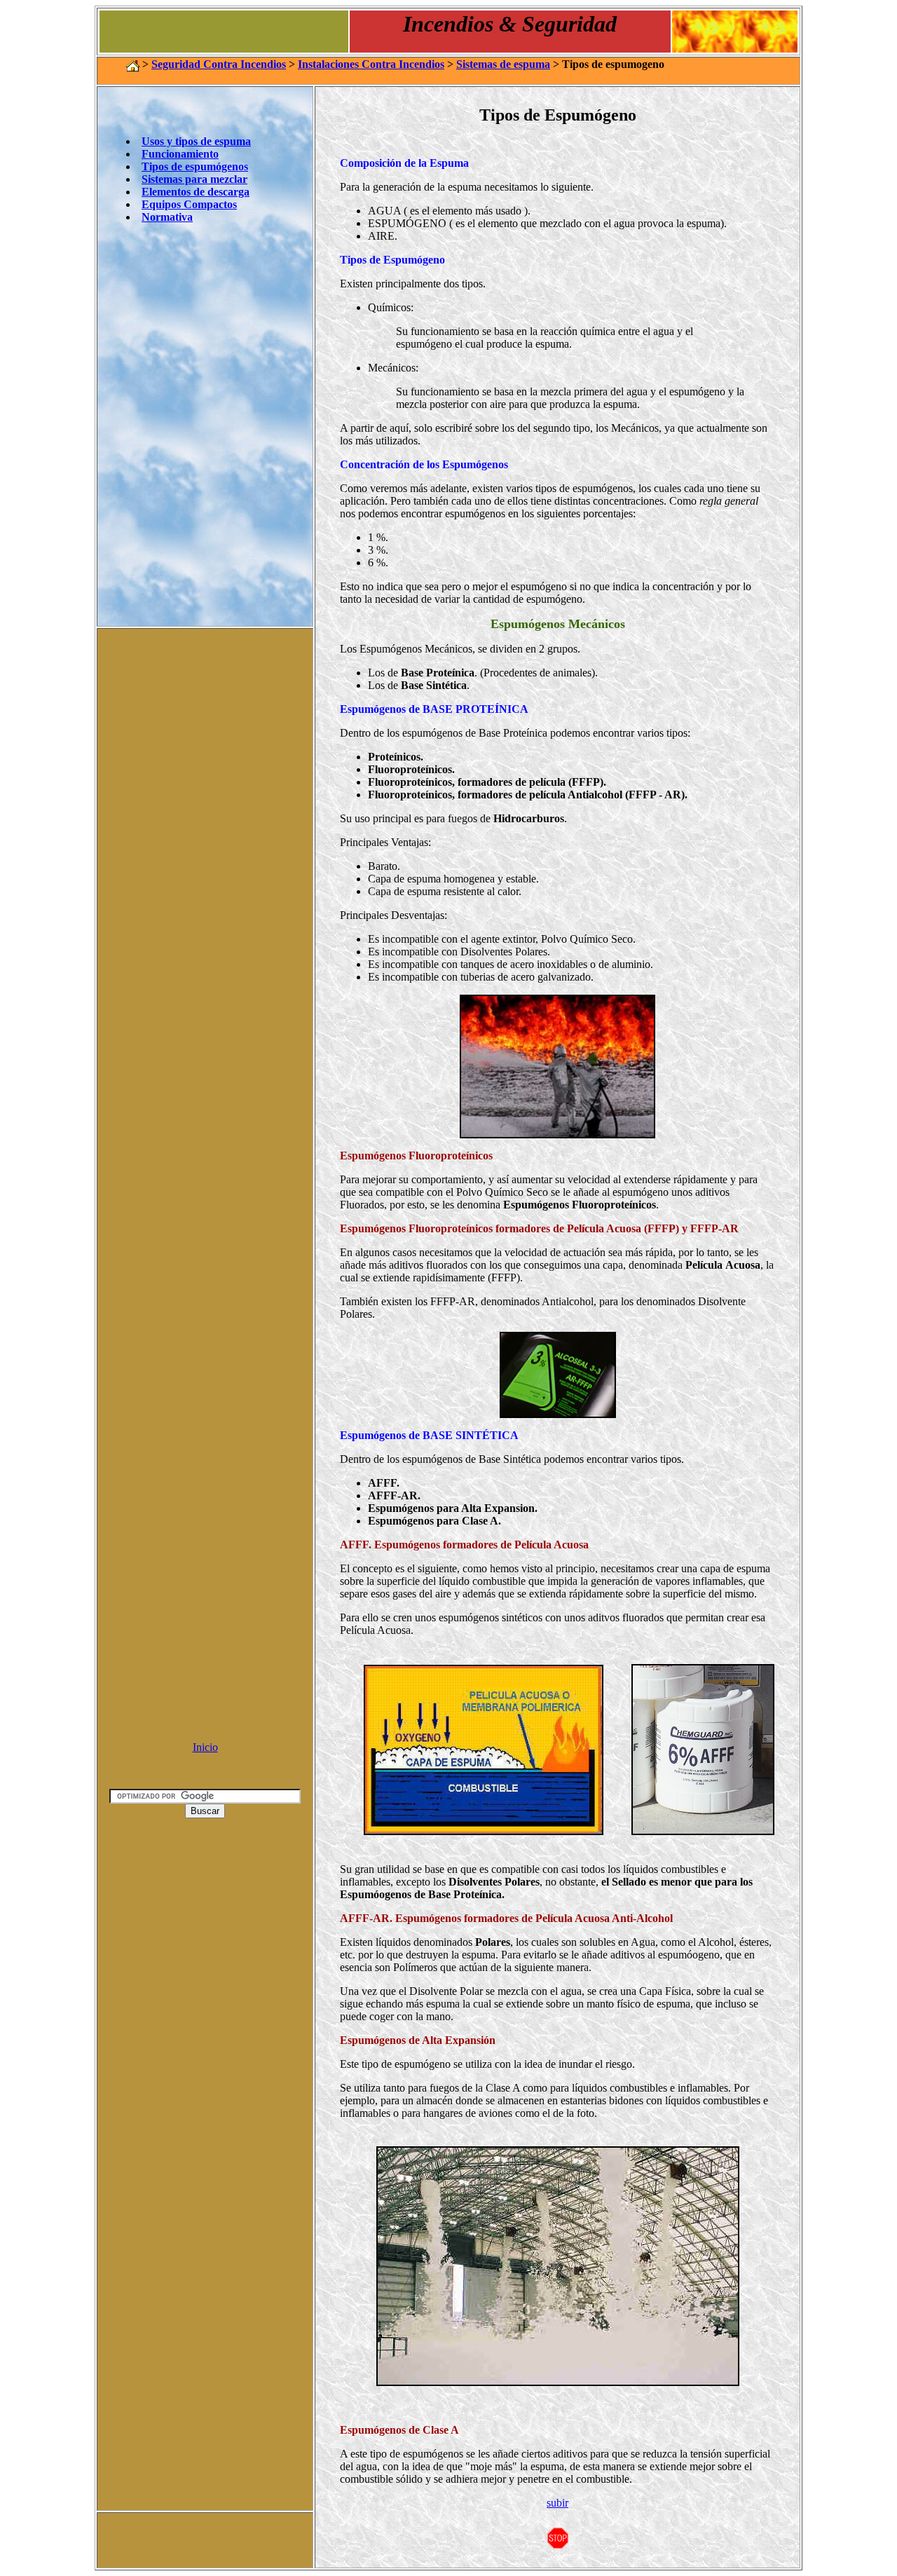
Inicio (205, 1747)
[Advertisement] (205, 1520)
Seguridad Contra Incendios (219, 64)
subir (557, 2503)
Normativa (167, 217)
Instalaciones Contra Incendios (371, 64)
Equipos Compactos (189, 204)
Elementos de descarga (196, 192)
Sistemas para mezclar (194, 179)
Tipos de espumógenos (195, 166)
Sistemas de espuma (503, 64)
